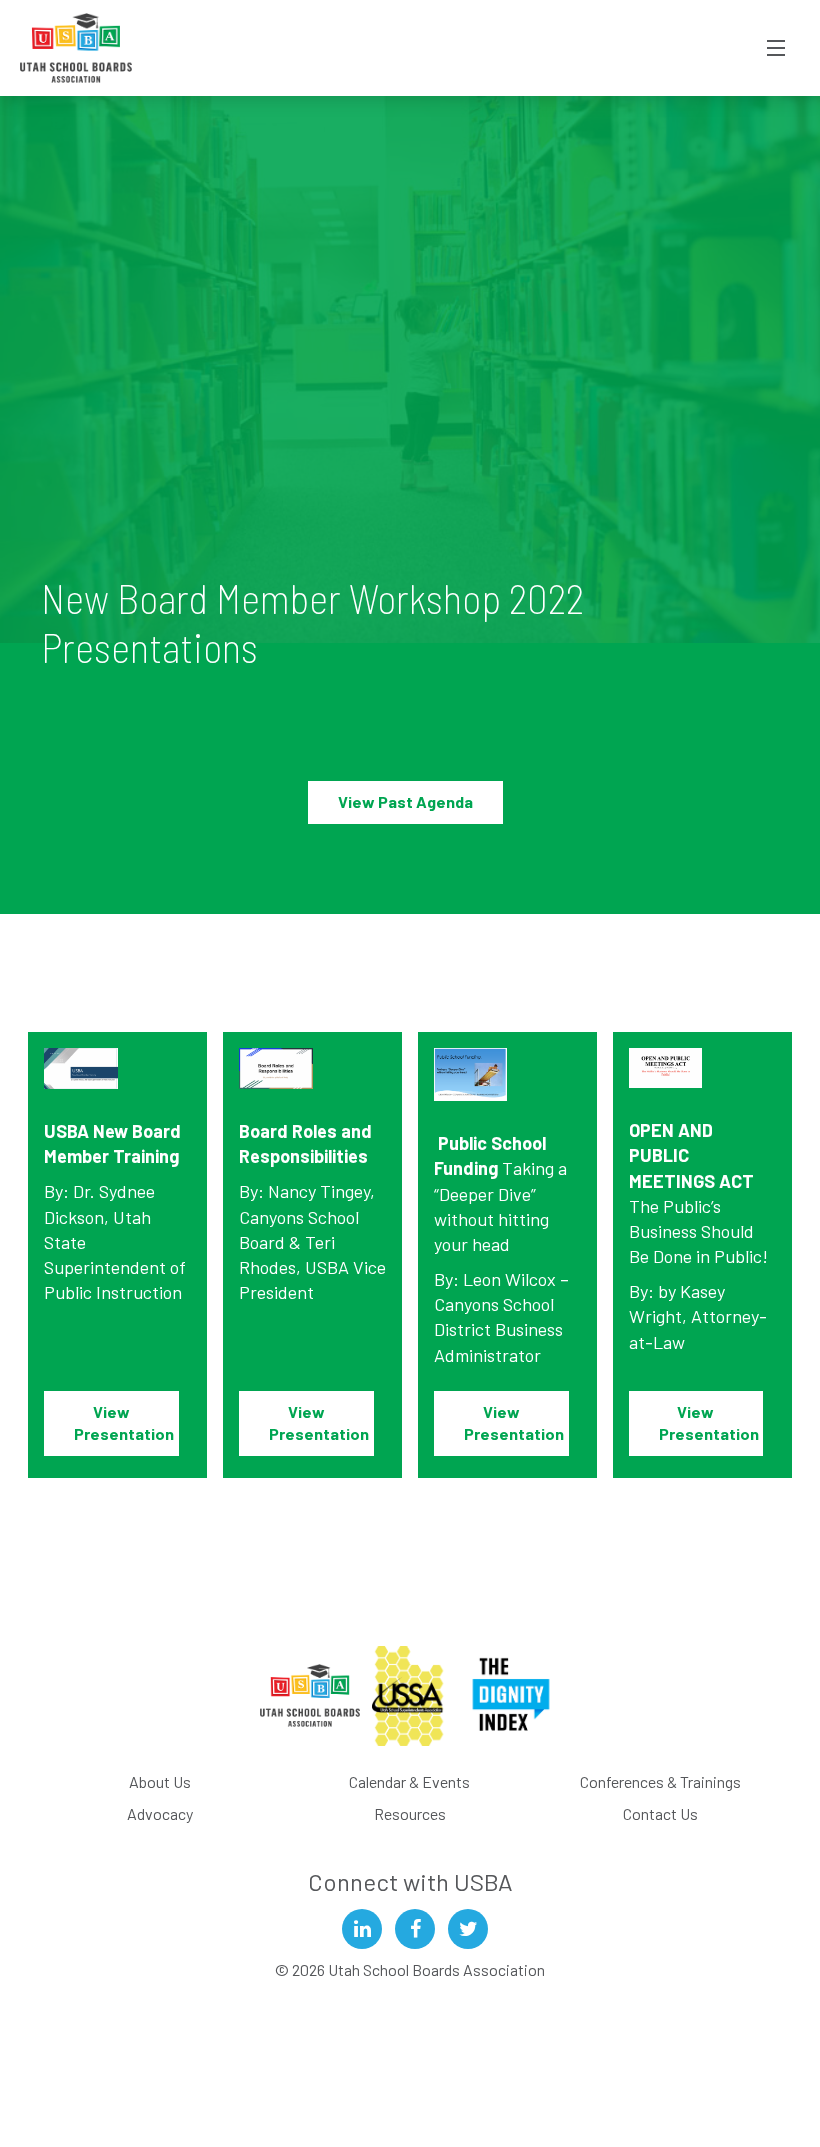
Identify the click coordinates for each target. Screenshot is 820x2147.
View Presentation (125, 1422)
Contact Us (660, 1813)
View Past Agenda (405, 801)
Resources (410, 1813)
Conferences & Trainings (660, 1781)
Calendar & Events (409, 1781)
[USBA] (77, 48)
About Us (160, 1781)
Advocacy (160, 1813)
